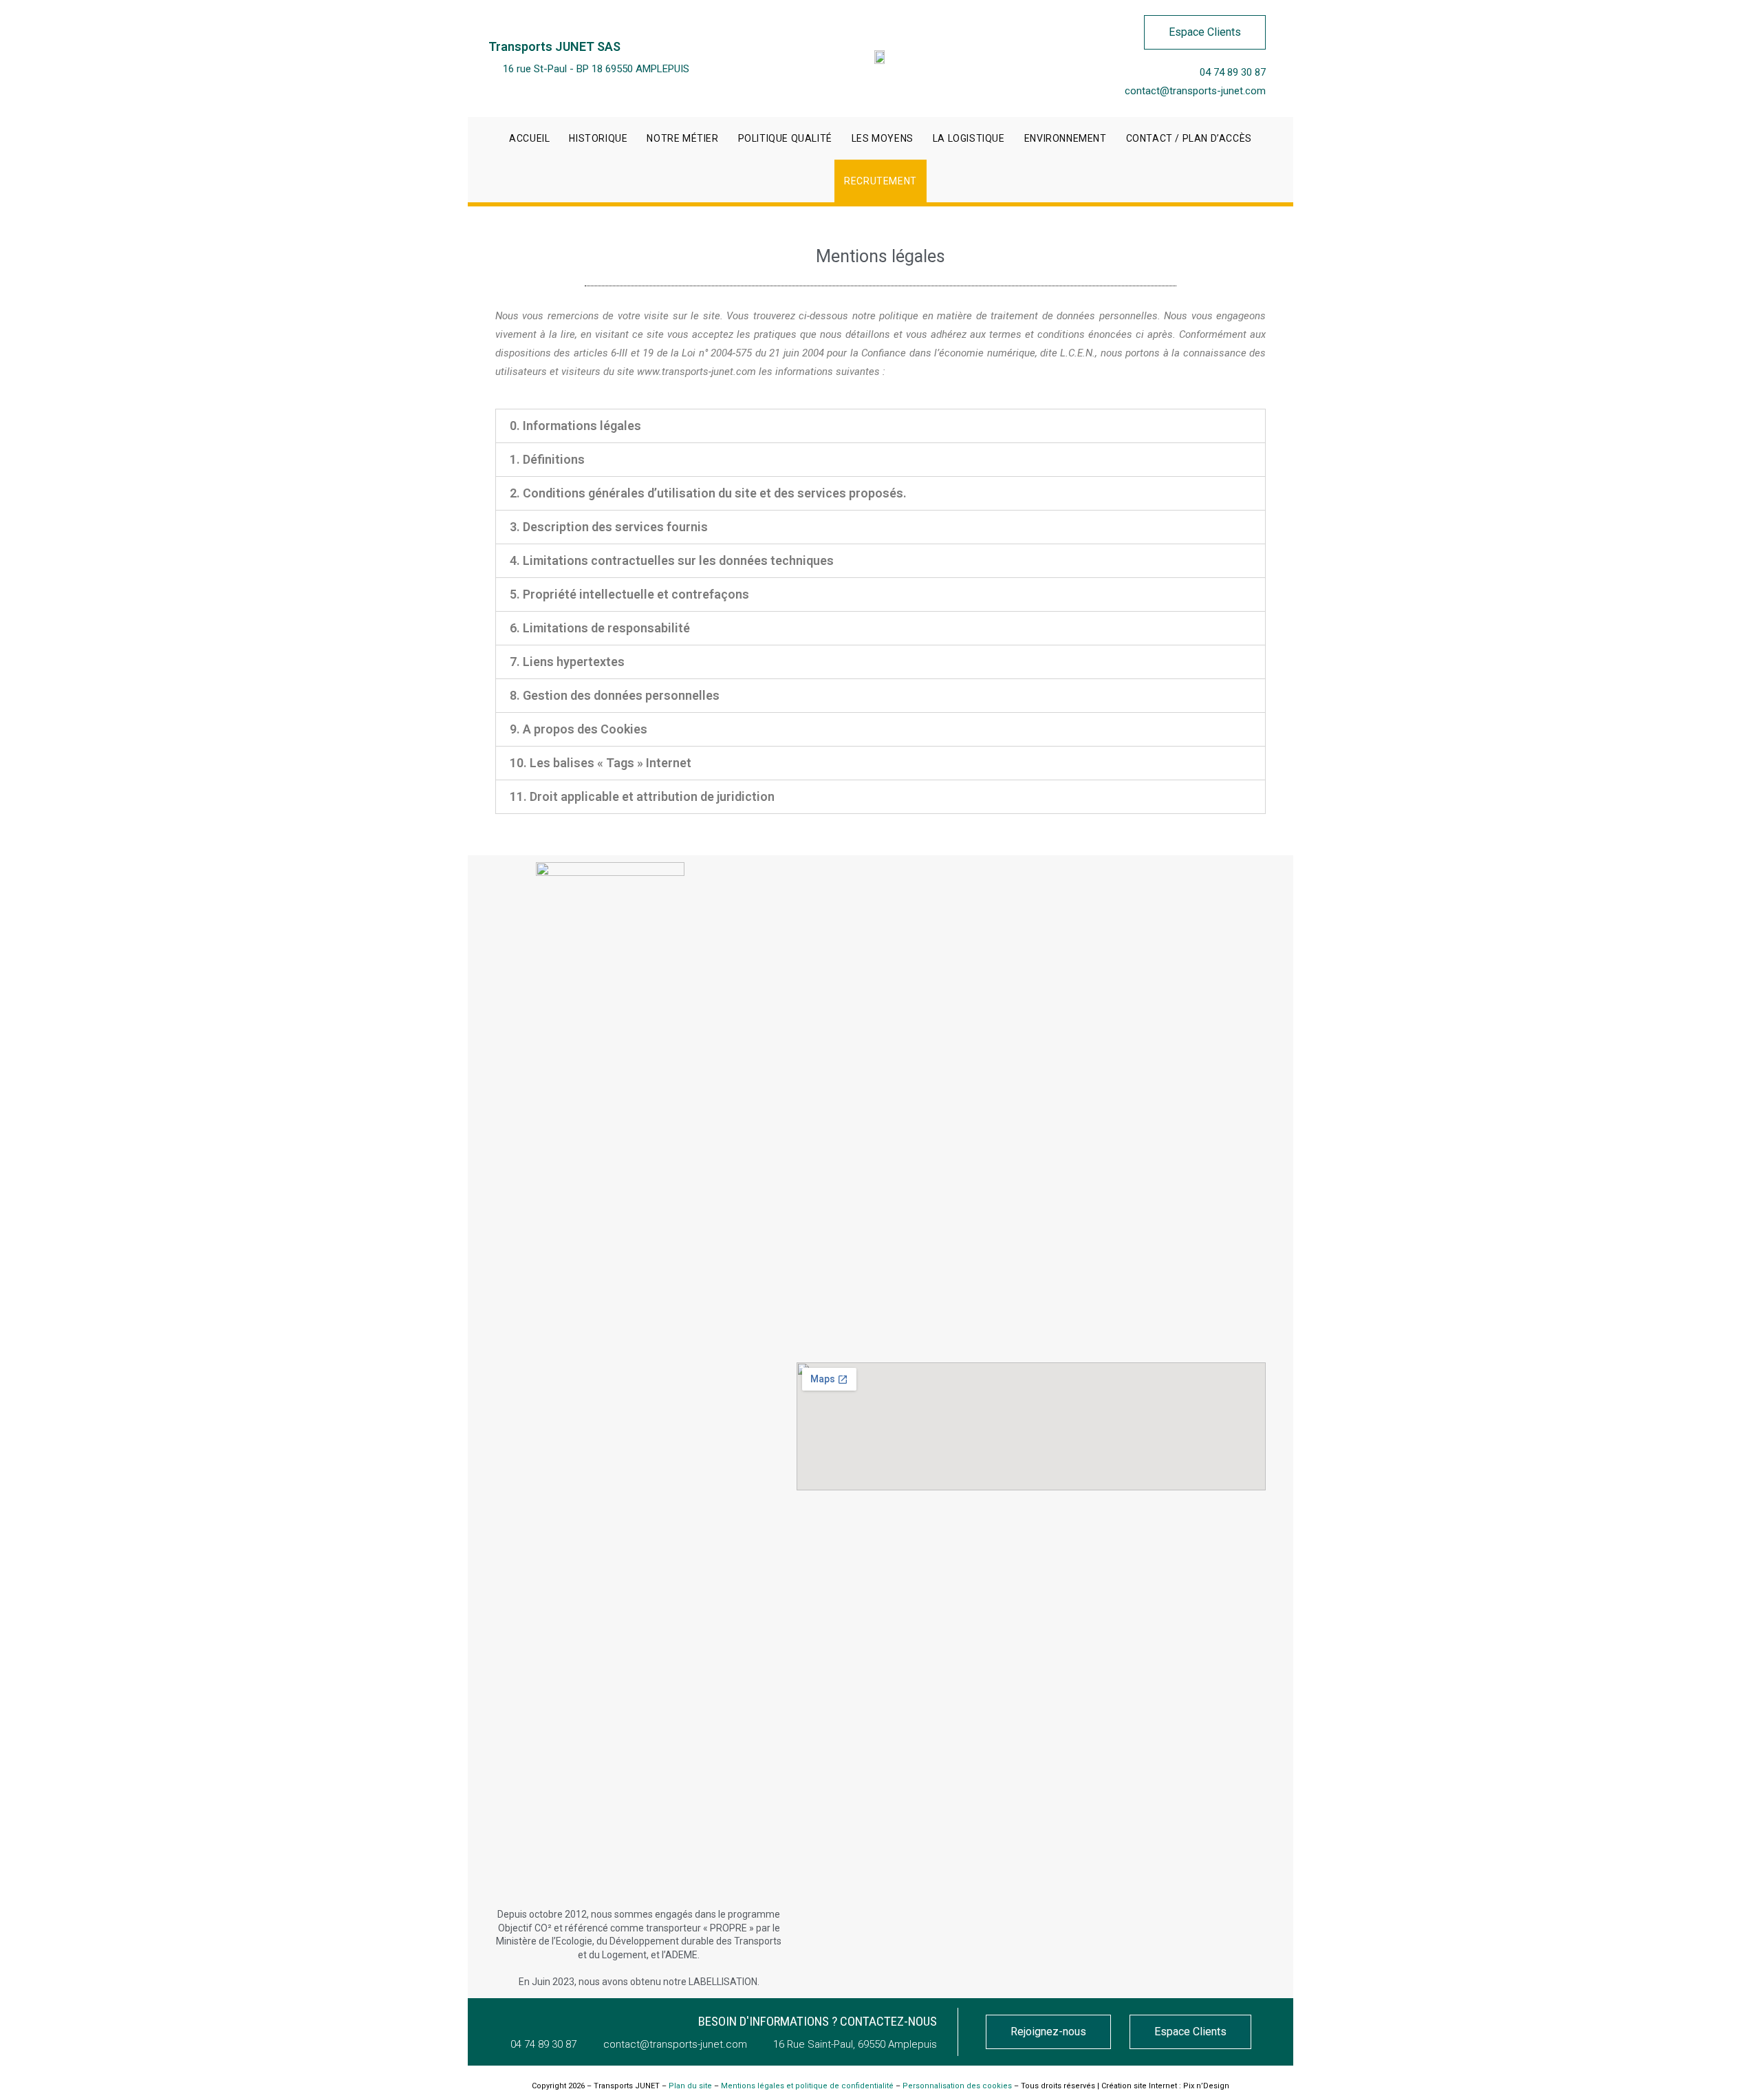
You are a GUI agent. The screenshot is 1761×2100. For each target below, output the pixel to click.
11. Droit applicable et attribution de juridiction (642, 796)
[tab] (880, 426)
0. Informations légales (575, 426)
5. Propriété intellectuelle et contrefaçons (629, 594)
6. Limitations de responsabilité (600, 628)
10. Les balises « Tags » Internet (601, 763)
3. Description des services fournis (609, 527)
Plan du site (690, 2086)
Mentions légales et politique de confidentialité (807, 2086)
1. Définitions (547, 459)
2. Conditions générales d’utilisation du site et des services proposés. (708, 493)
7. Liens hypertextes (567, 662)
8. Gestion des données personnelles (615, 695)
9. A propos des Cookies (579, 729)
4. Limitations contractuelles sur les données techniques (672, 560)
